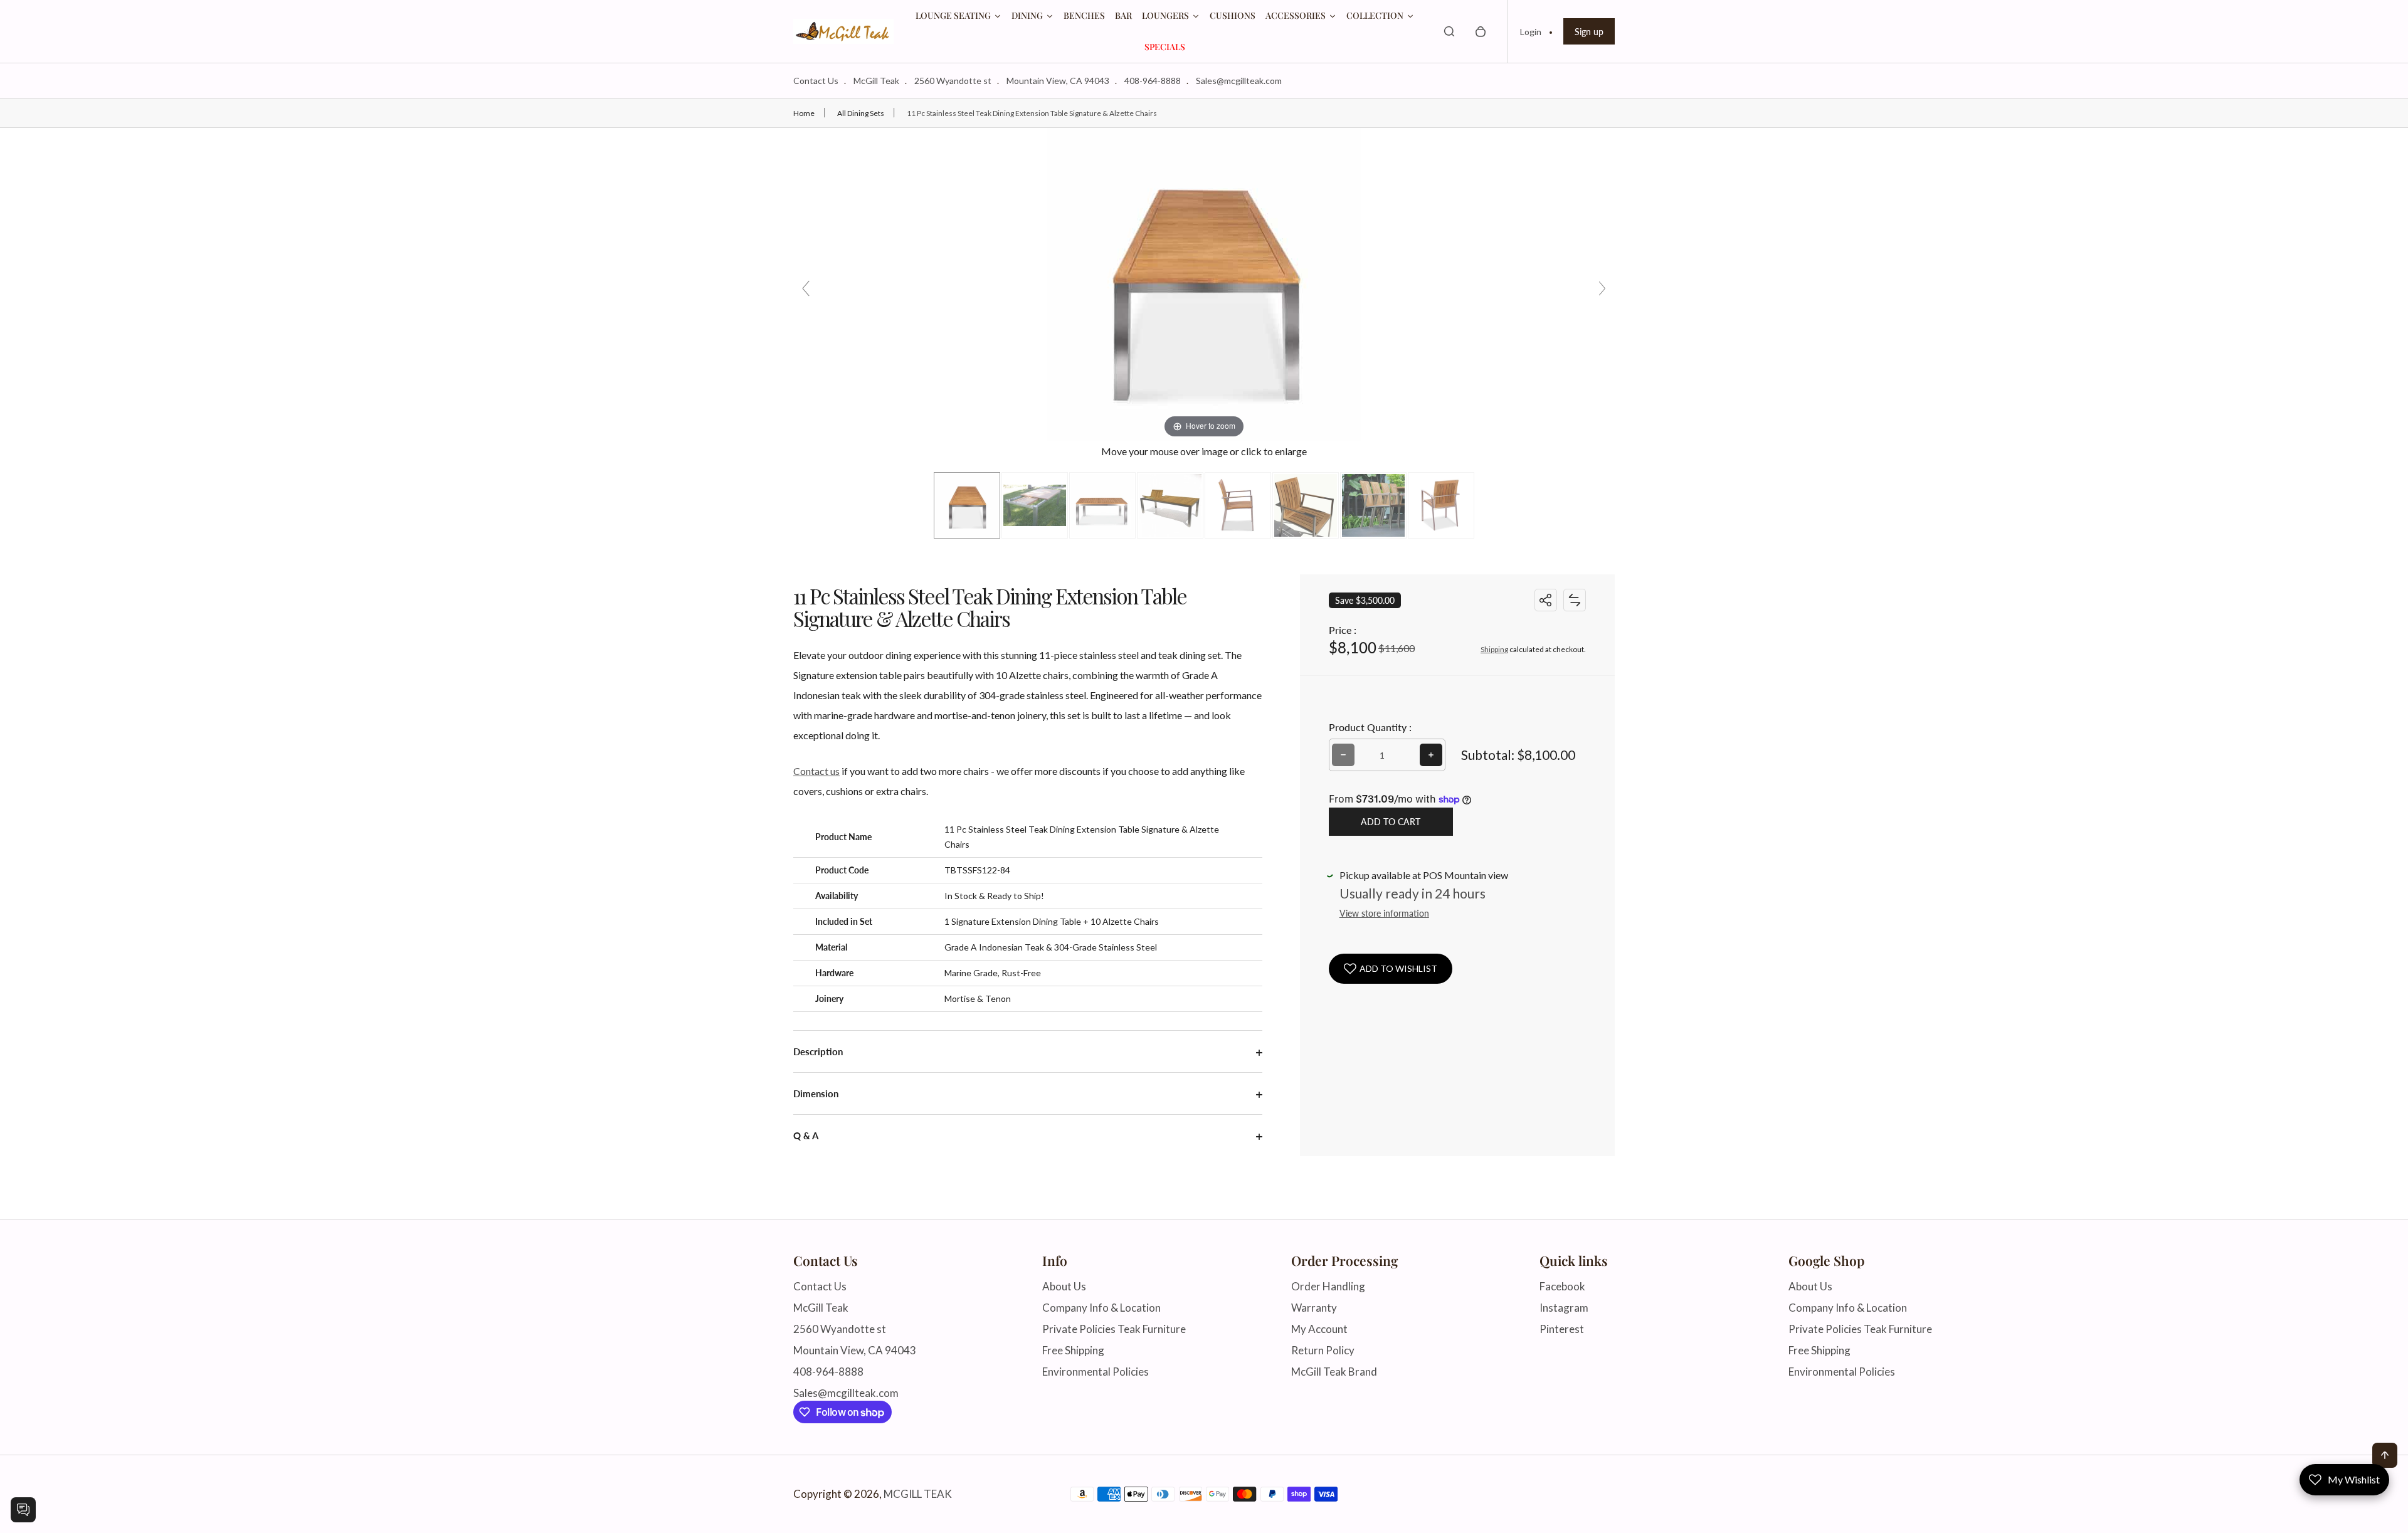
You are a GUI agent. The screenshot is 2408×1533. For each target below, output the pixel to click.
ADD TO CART (1391, 822)
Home (804, 113)
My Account (1319, 1329)
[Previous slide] (806, 288)
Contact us (816, 771)
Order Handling (1328, 1286)
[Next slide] (1602, 288)
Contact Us (816, 81)
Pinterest (1562, 1329)
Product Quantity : (1370, 727)
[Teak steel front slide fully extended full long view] (967, 505)
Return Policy (1323, 1350)
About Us (1064, 1286)
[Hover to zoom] (1204, 283)
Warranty (1314, 1308)
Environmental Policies (1096, 1372)
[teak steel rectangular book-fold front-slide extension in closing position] (1170, 505)
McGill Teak (876, 81)
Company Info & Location (1101, 1308)
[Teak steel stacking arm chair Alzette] (1441, 505)
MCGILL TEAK (918, 1494)
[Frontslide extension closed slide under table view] (1035, 505)
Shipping (1494, 649)
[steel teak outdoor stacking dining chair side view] (1238, 505)
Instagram (1564, 1308)
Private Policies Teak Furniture (1114, 1329)
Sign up (1589, 32)
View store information (1384, 913)
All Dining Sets (861, 113)
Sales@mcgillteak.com (1239, 81)
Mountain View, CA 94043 (1058, 81)
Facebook (1562, 1286)
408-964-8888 (1153, 81)
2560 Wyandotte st (953, 81)
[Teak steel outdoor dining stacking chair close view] (1306, 505)
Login (1531, 32)
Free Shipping (1073, 1350)
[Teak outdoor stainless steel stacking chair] (1373, 505)
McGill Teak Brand (1334, 1372)
